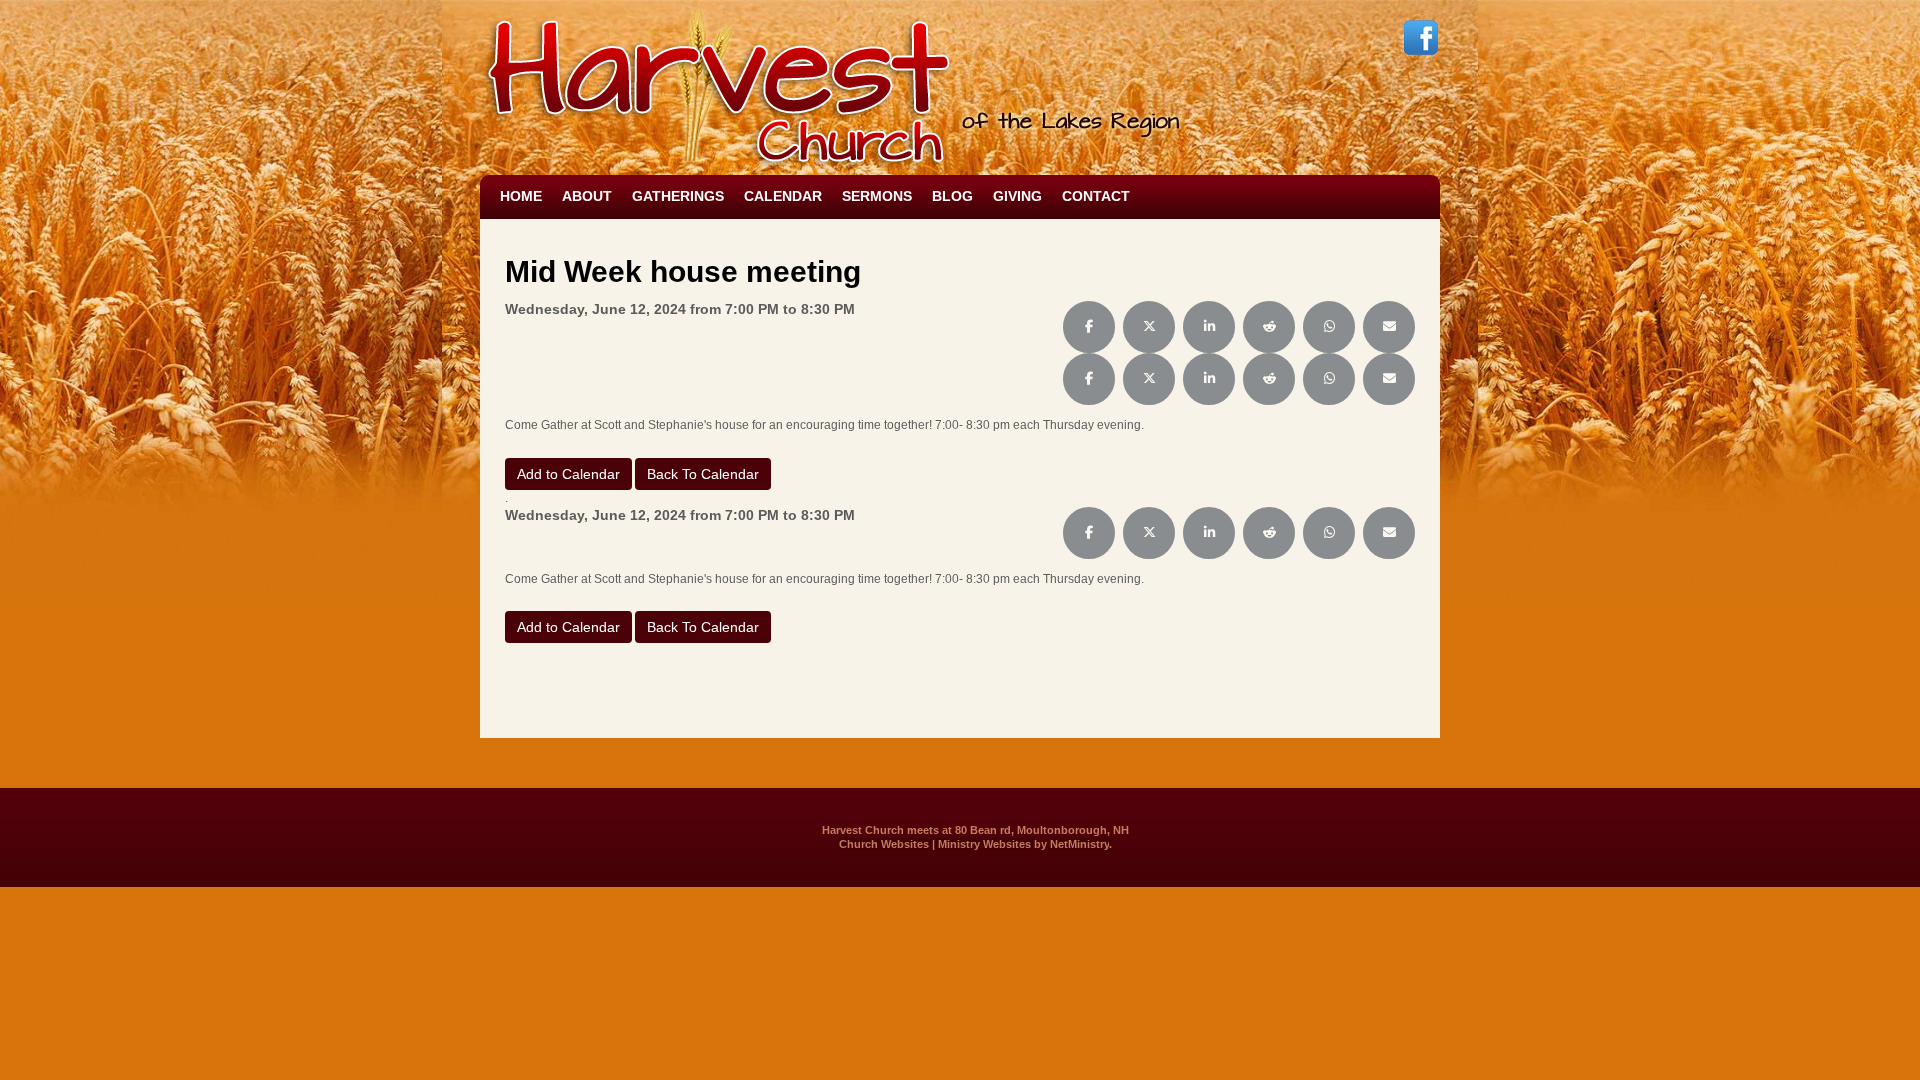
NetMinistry (1079, 844)
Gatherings (678, 196)
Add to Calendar (568, 474)
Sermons (877, 196)
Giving (1017, 196)
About (587, 196)
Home (521, 196)
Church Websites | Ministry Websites (936, 844)
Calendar (783, 196)
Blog (952, 196)
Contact (1096, 196)
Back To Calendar (703, 474)
